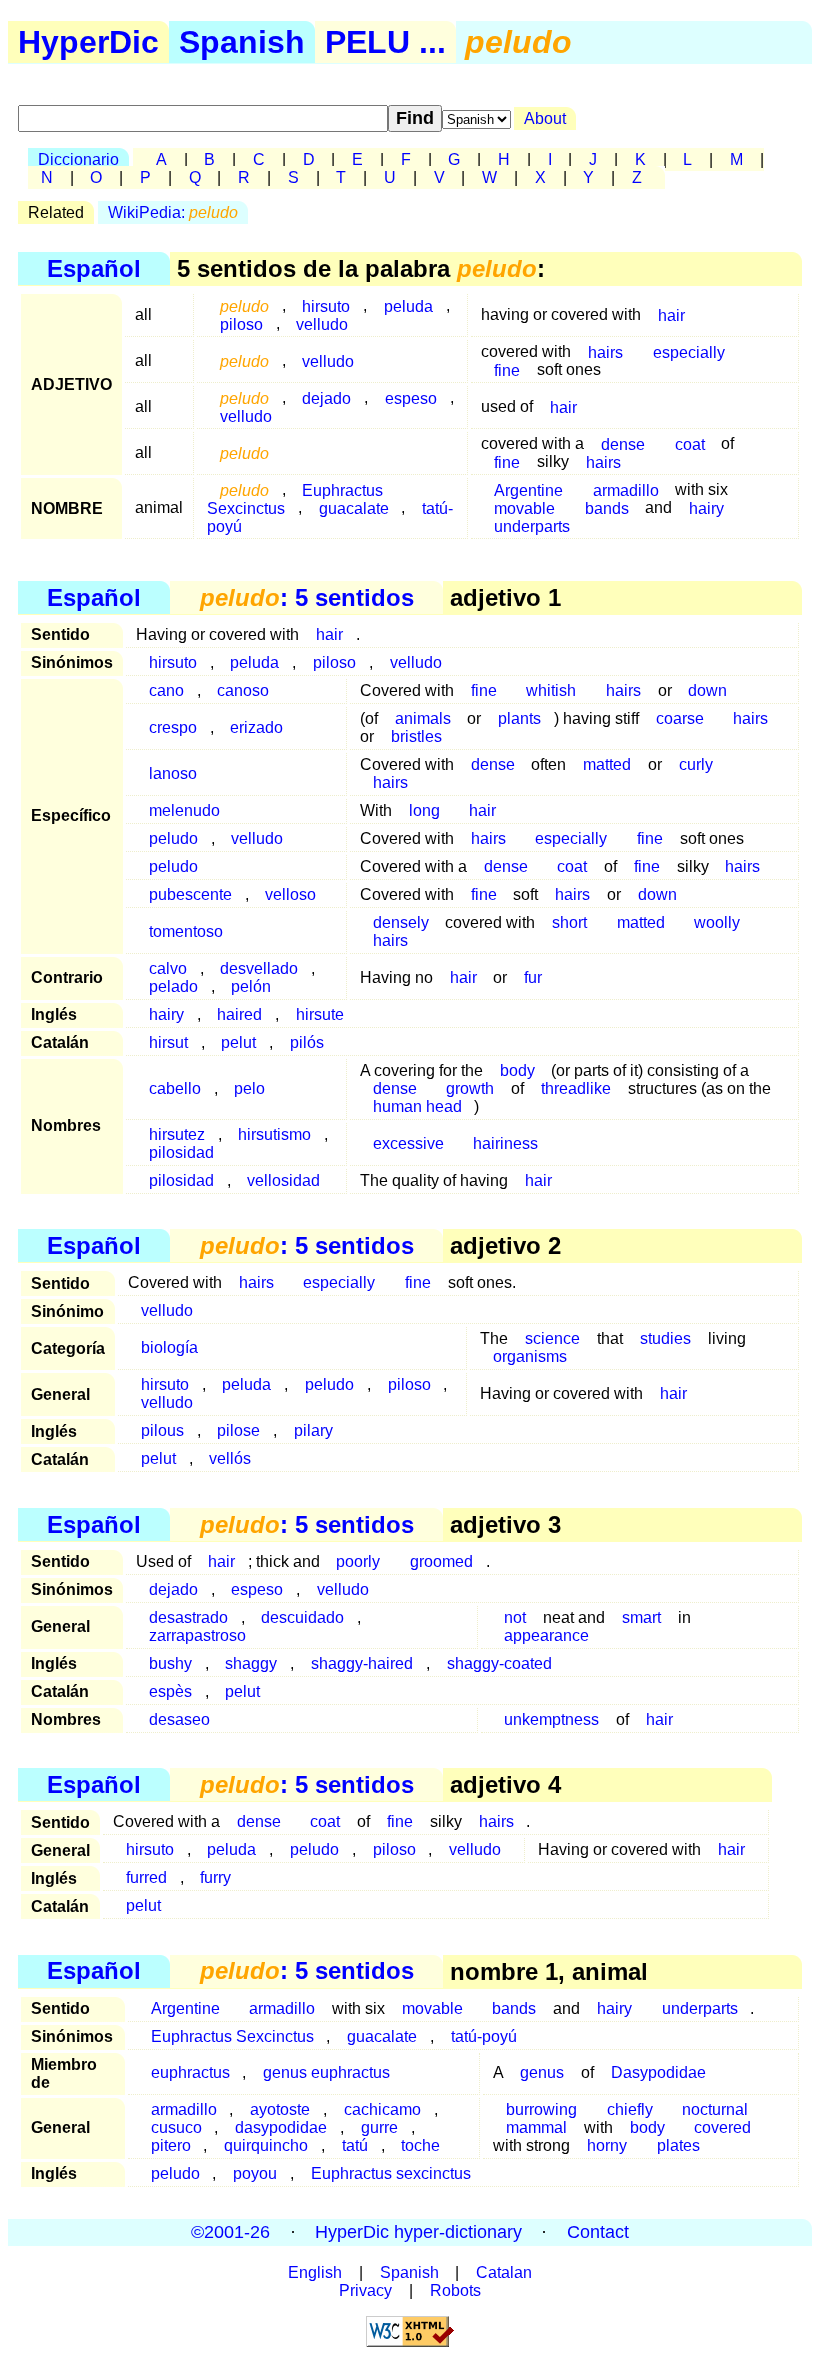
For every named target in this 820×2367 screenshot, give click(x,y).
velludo (322, 323)
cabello (175, 1088)
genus (542, 2072)
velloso (290, 894)
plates (678, 2145)
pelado (173, 986)
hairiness (505, 1143)
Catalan (504, 2272)
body (517, 1070)
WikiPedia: (173, 212)
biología (169, 1347)
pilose (238, 1430)
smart (641, 1617)
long (424, 810)
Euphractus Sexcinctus (295, 498)
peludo (173, 838)
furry (215, 1877)
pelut (238, 1042)
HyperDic (88, 42)
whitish (551, 690)
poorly (358, 1561)
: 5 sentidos (307, 597)
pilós (307, 1042)
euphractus (190, 2072)
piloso (241, 323)
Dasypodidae (658, 2072)
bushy (170, 1663)
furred (146, 1877)
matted (607, 764)
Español (94, 268)
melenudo (184, 810)
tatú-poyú (484, 2036)
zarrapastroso (197, 1635)
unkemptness (551, 1719)
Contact (598, 2232)
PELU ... (385, 42)
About (545, 118)
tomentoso (186, 931)
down (707, 690)
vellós (230, 1458)
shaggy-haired (362, 1663)
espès (170, 1691)
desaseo (179, 1719)
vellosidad (283, 1180)
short (569, 922)
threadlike (576, 1088)
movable (432, 2008)
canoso (243, 690)
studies (665, 1338)
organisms (530, 1356)
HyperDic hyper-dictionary (418, 2232)
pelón (251, 986)
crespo (173, 727)
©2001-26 (230, 2232)
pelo (249, 1088)
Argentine (185, 2008)
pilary (313, 1430)
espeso (411, 397)
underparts (532, 525)
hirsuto (173, 662)
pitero (171, 2145)
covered (722, 2127)
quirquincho (266, 2145)
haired (239, 1014)
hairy (706, 507)
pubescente (190, 894)
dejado (326, 397)
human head (417, 1106)
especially (689, 351)
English (315, 2272)
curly (696, 764)
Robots (455, 2290)
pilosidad (181, 1152)
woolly (717, 922)
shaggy (251, 1663)
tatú (355, 2145)
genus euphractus (326, 2072)
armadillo (282, 2008)
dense (493, 764)
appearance (546, 1635)
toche (420, 2145)
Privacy (365, 2290)
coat (690, 443)
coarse (680, 718)
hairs (605, 351)
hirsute (320, 1014)
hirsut (168, 1042)
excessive (408, 1143)
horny (607, 2145)
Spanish (242, 42)
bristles (416, 736)
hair (671, 314)
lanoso (173, 773)
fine (507, 369)
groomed (441, 1561)
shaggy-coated (499, 1663)
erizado (256, 727)
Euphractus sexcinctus (391, 2173)
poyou (255, 2173)
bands (607, 507)
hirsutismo (274, 1134)
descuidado (302, 1617)
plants (519, 718)
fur (533, 977)
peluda (408, 305)
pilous (162, 1430)
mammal (536, 2127)
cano (166, 690)
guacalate (354, 507)
